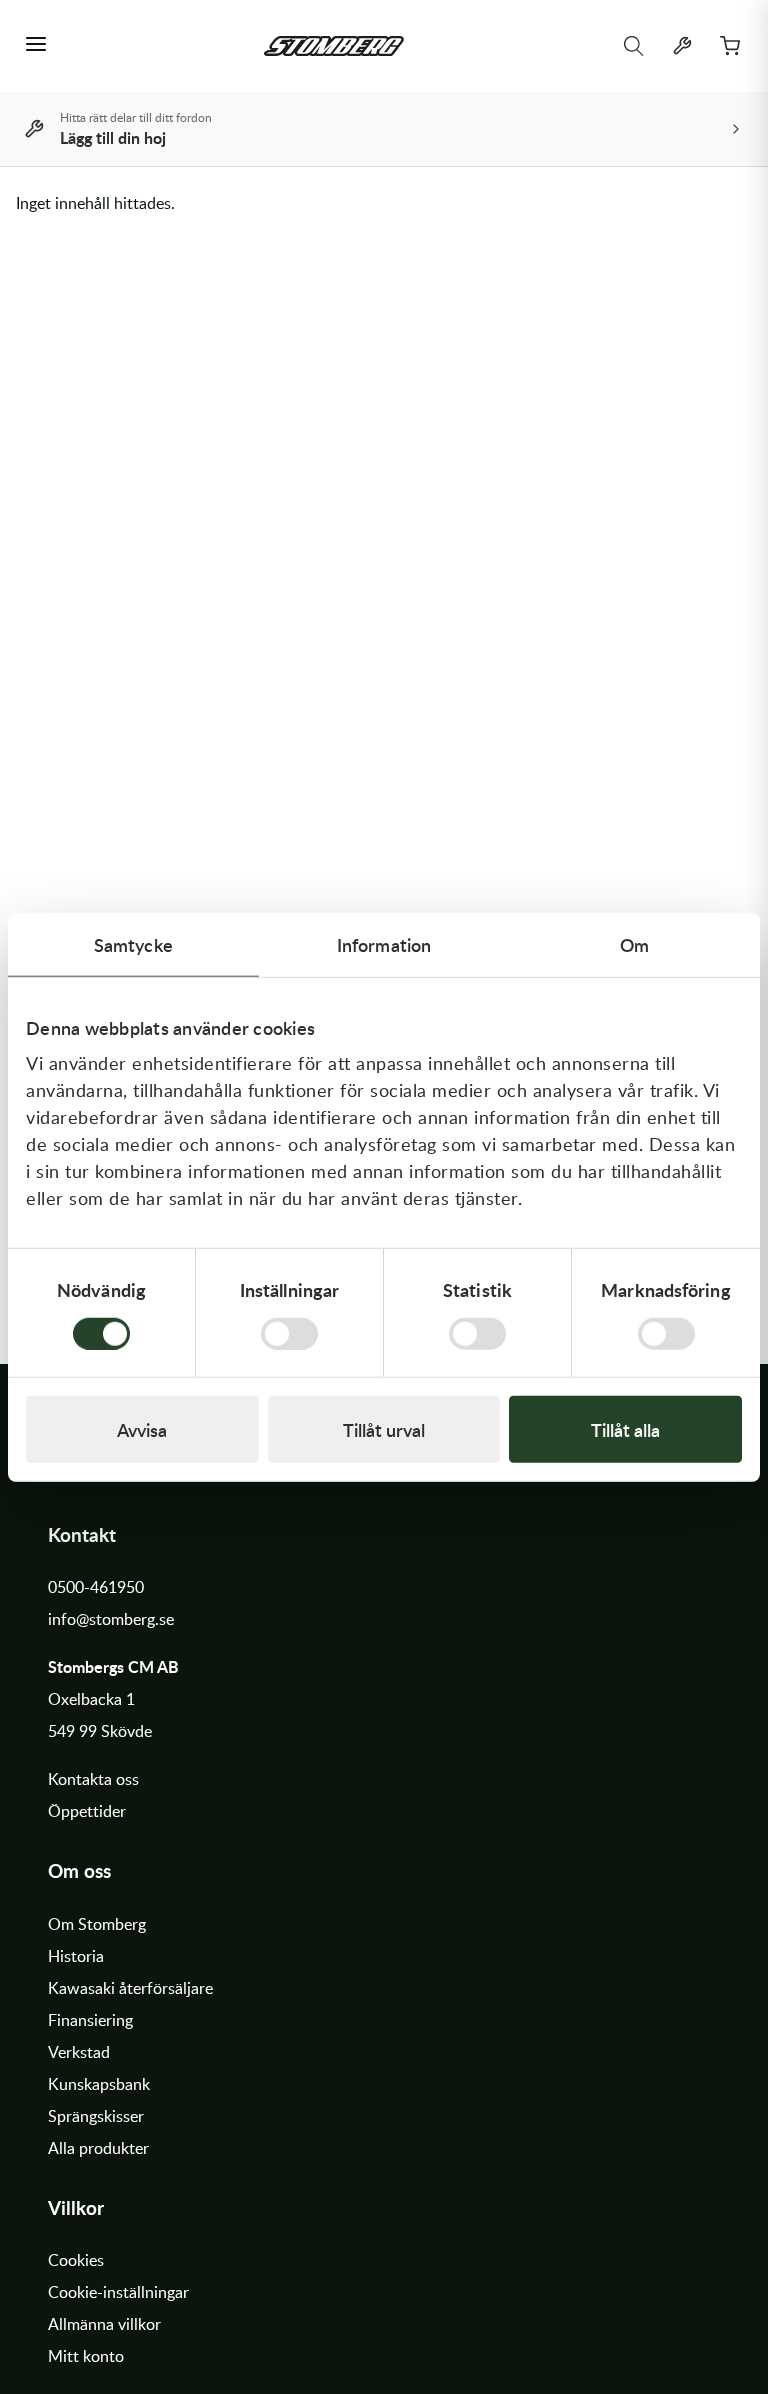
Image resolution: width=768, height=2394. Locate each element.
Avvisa (142, 1428)
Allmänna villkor (104, 2324)
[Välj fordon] (682, 46)
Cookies (76, 2260)
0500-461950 (96, 1587)
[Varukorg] (730, 46)
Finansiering (90, 2020)
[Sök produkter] (634, 46)
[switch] (289, 1333)
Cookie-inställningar (118, 2292)
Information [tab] (384, 944)
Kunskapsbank (99, 2084)
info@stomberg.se (111, 1619)
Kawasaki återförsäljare (130, 1988)
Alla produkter (98, 2148)
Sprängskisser (96, 2116)
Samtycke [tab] (133, 944)
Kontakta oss (93, 1779)
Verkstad (79, 2052)
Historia (76, 1956)
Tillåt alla (625, 1428)
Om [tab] (634, 944)
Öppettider (87, 1811)
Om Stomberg (97, 1924)
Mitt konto (86, 2356)
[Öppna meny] (36, 46)
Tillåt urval (384, 1428)
